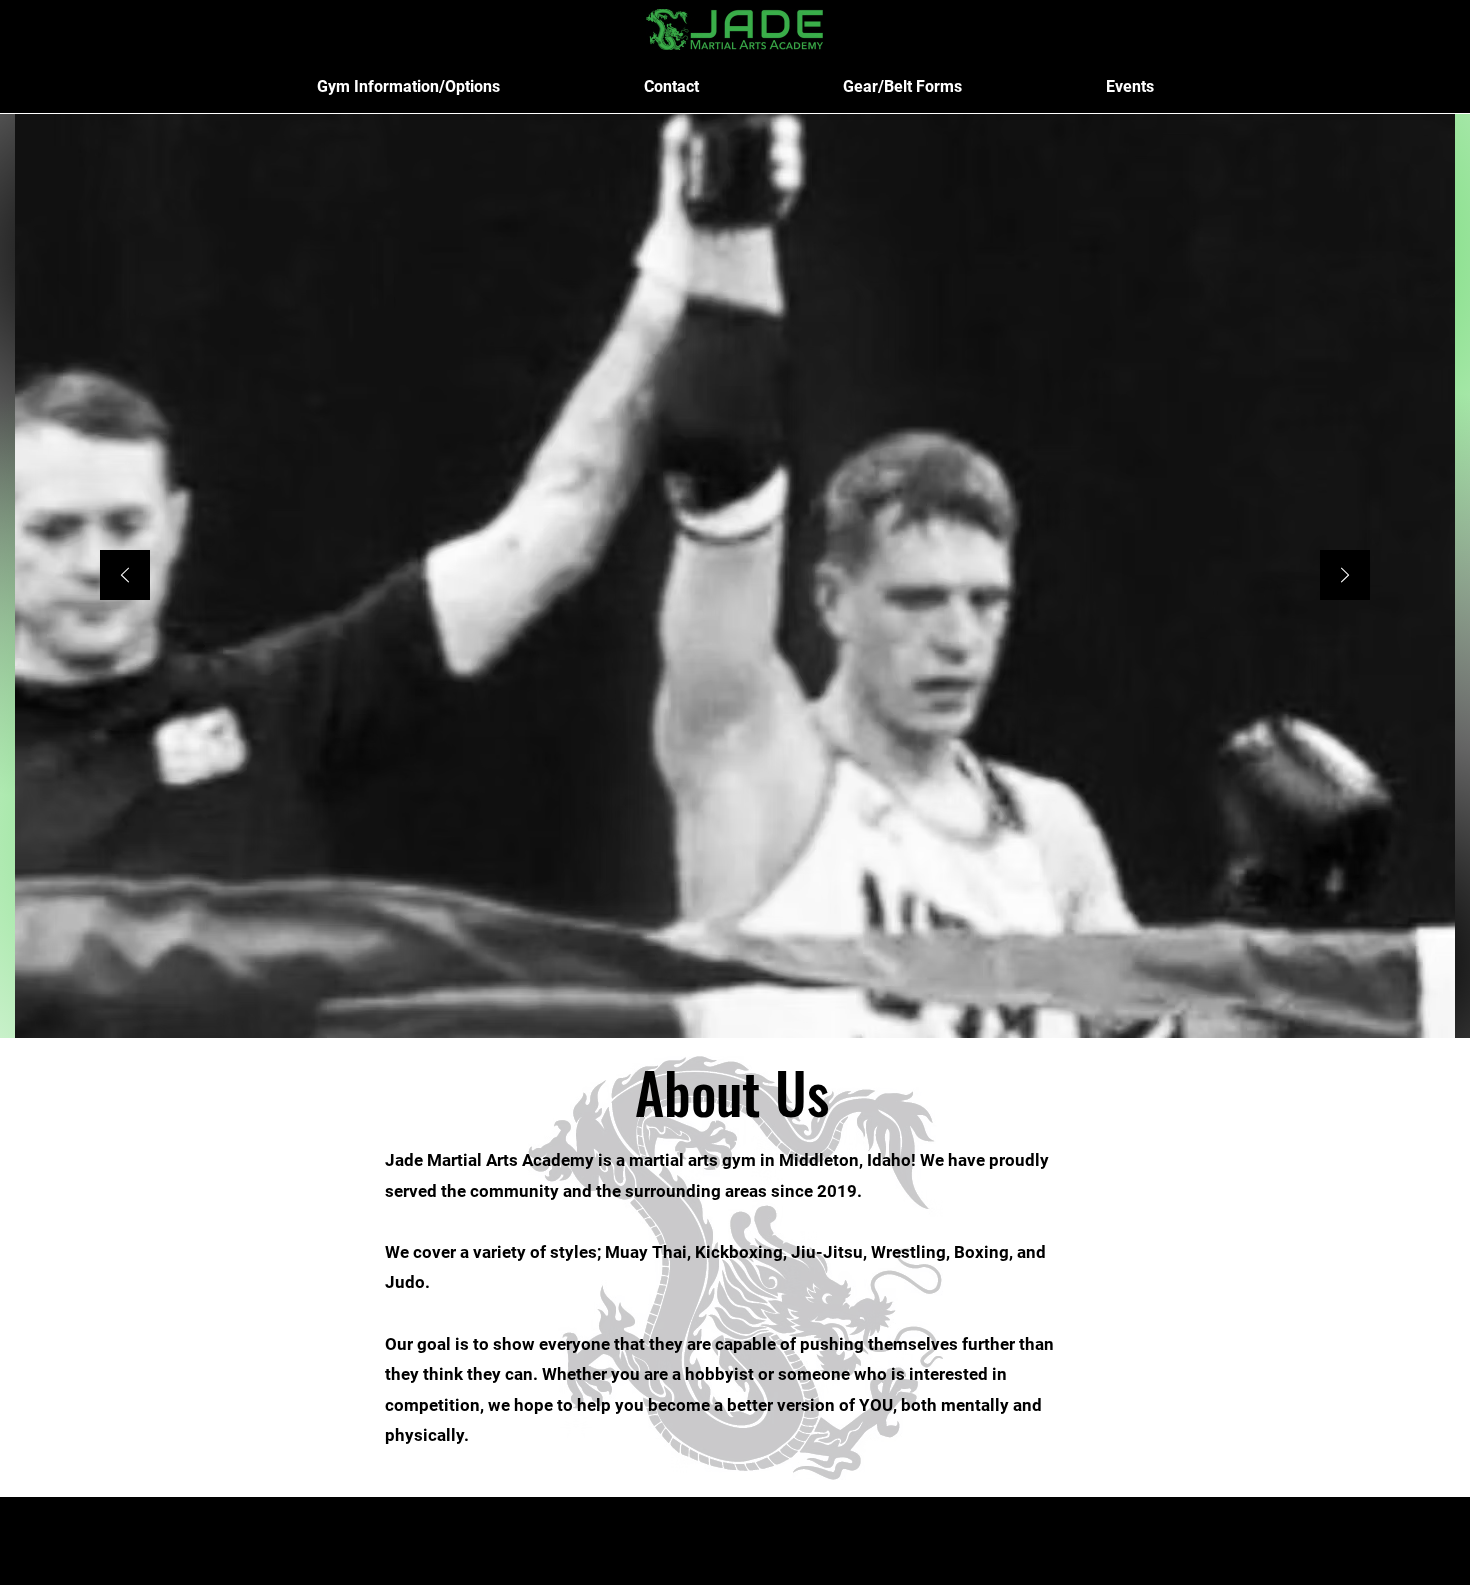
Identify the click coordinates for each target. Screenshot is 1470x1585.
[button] (408, 86)
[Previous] (125, 576)
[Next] (1345, 576)
